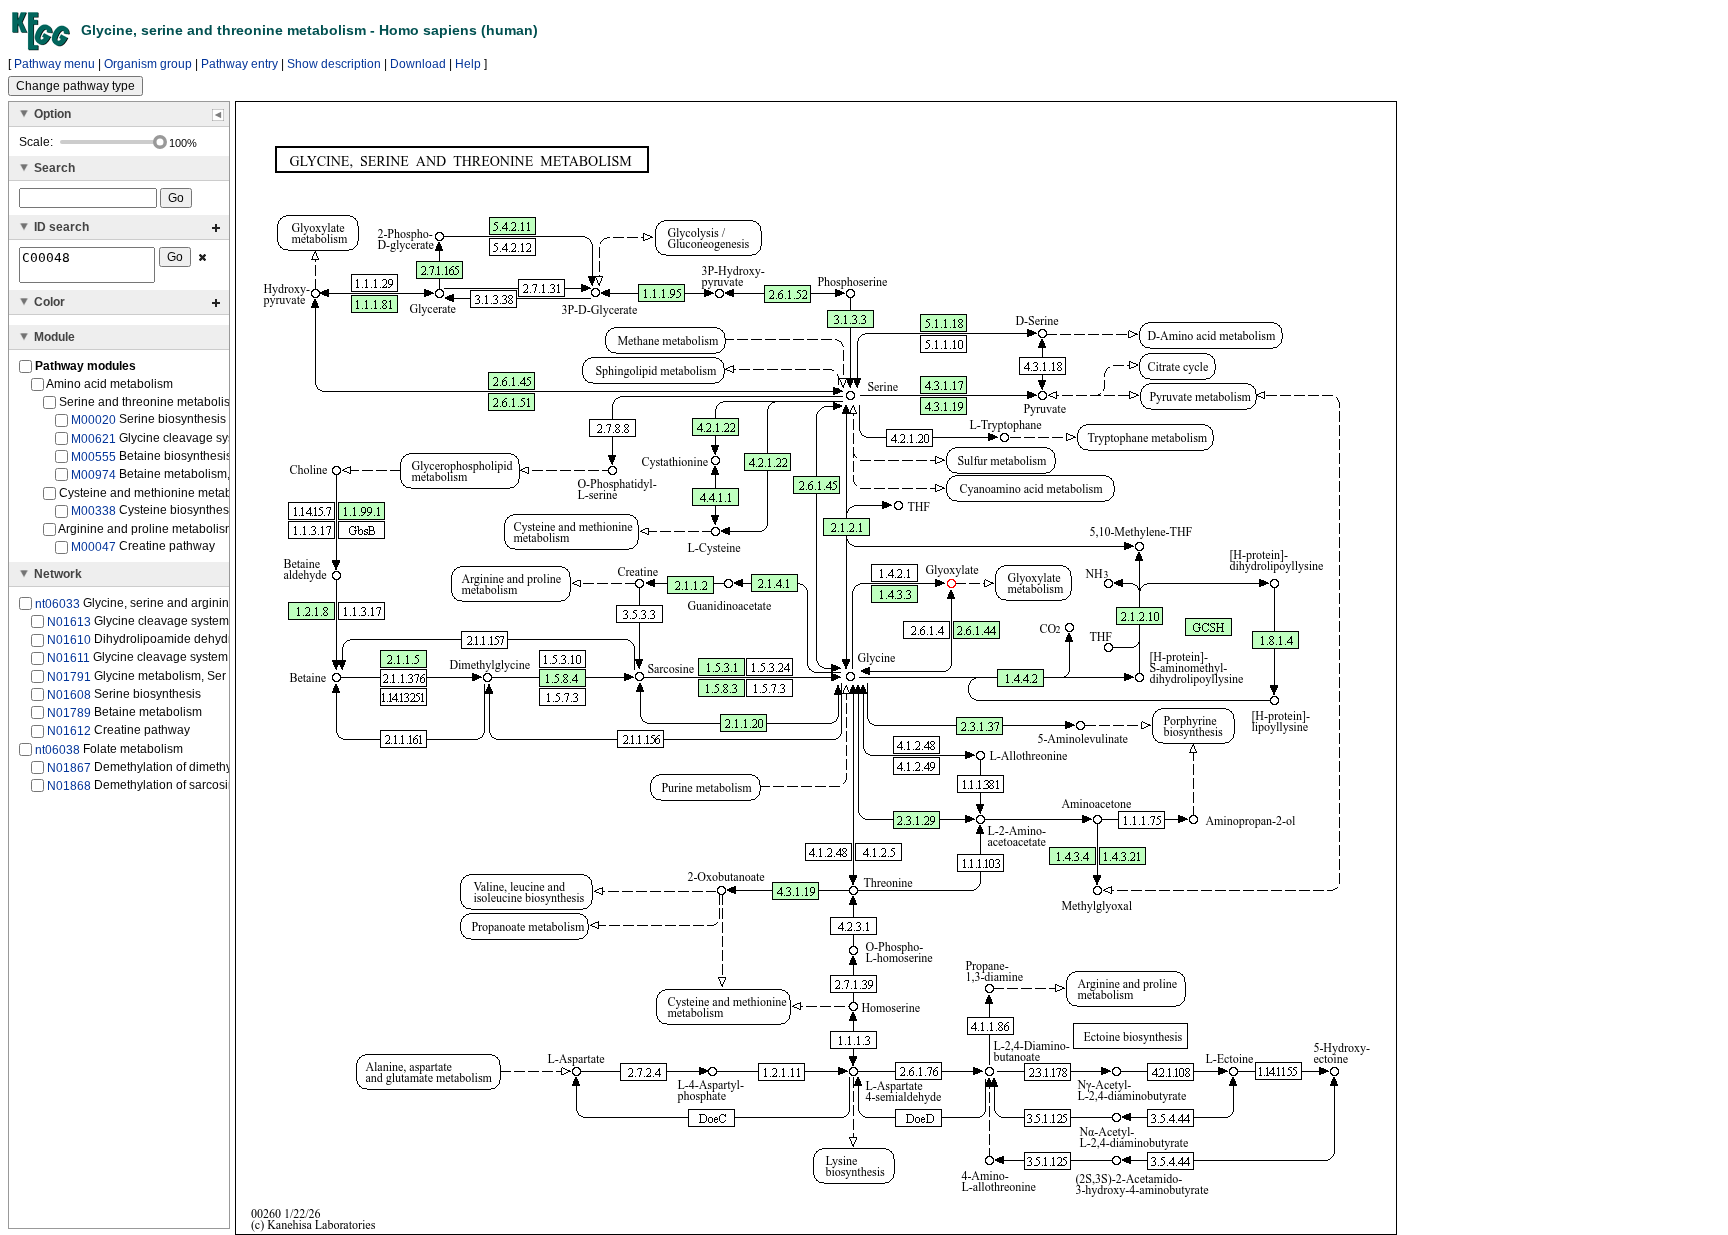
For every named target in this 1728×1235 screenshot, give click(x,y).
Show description (334, 64)
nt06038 (57, 749)
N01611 (68, 658)
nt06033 (57, 604)
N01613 (69, 622)
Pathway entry (239, 64)
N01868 (69, 786)
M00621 (93, 438)
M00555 (93, 457)
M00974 (93, 475)
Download (418, 64)
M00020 (93, 420)
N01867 (69, 768)
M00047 (93, 547)
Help (468, 64)
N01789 (69, 713)
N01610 (69, 640)
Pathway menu (54, 64)
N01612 (69, 731)
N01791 (69, 676)
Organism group (148, 64)
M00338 (93, 511)
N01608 (69, 695)
